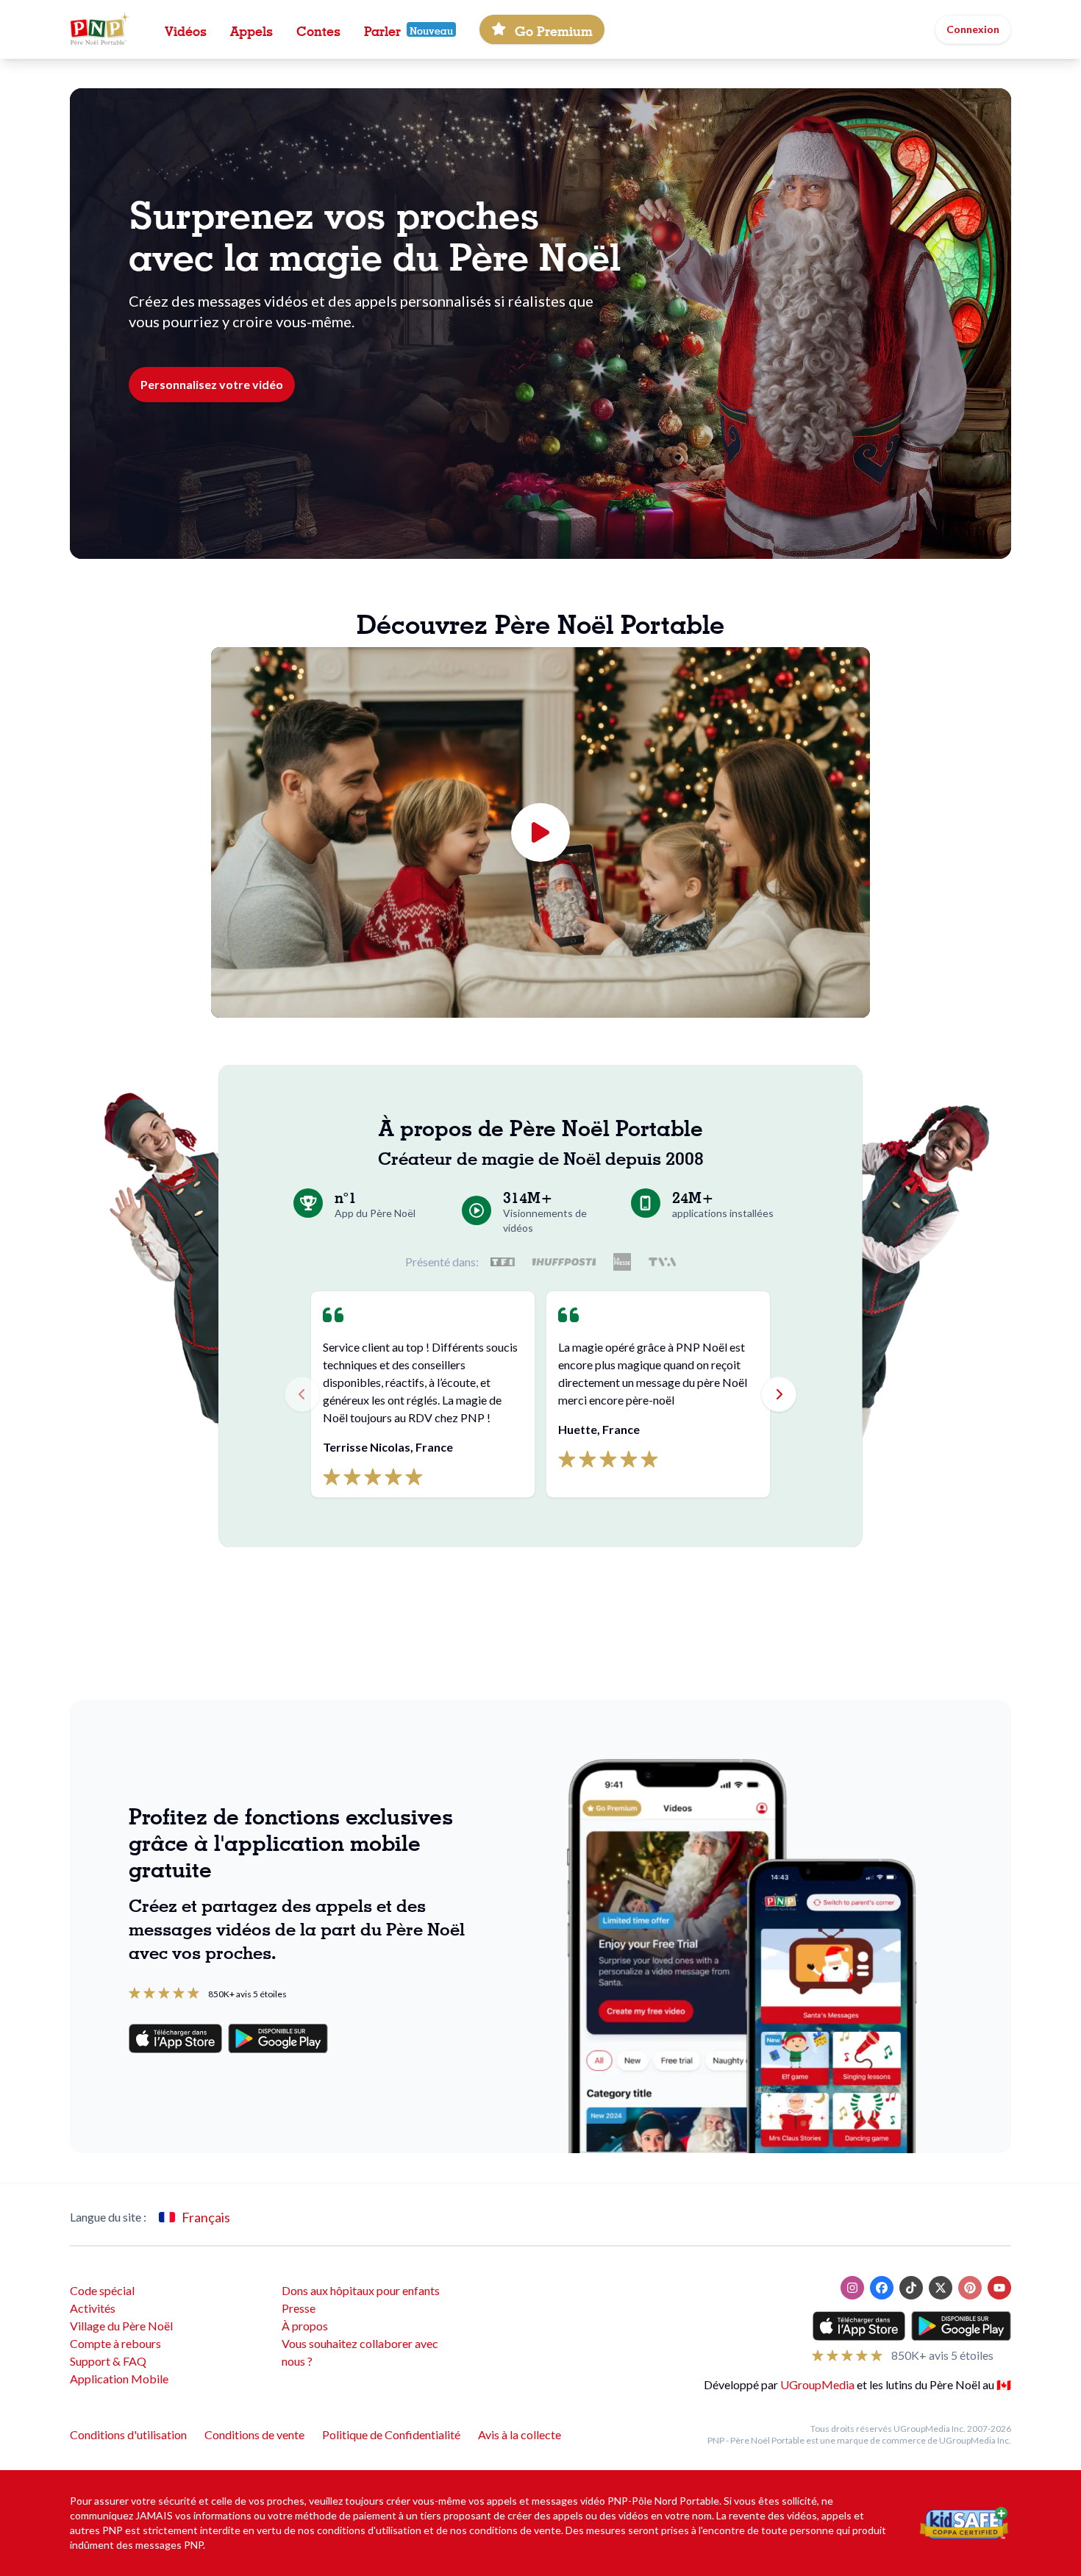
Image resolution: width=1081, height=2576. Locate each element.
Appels (251, 29)
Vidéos (186, 29)
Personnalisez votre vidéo (212, 384)
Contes (318, 29)
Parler (382, 29)
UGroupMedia (817, 2384)
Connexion (973, 29)
